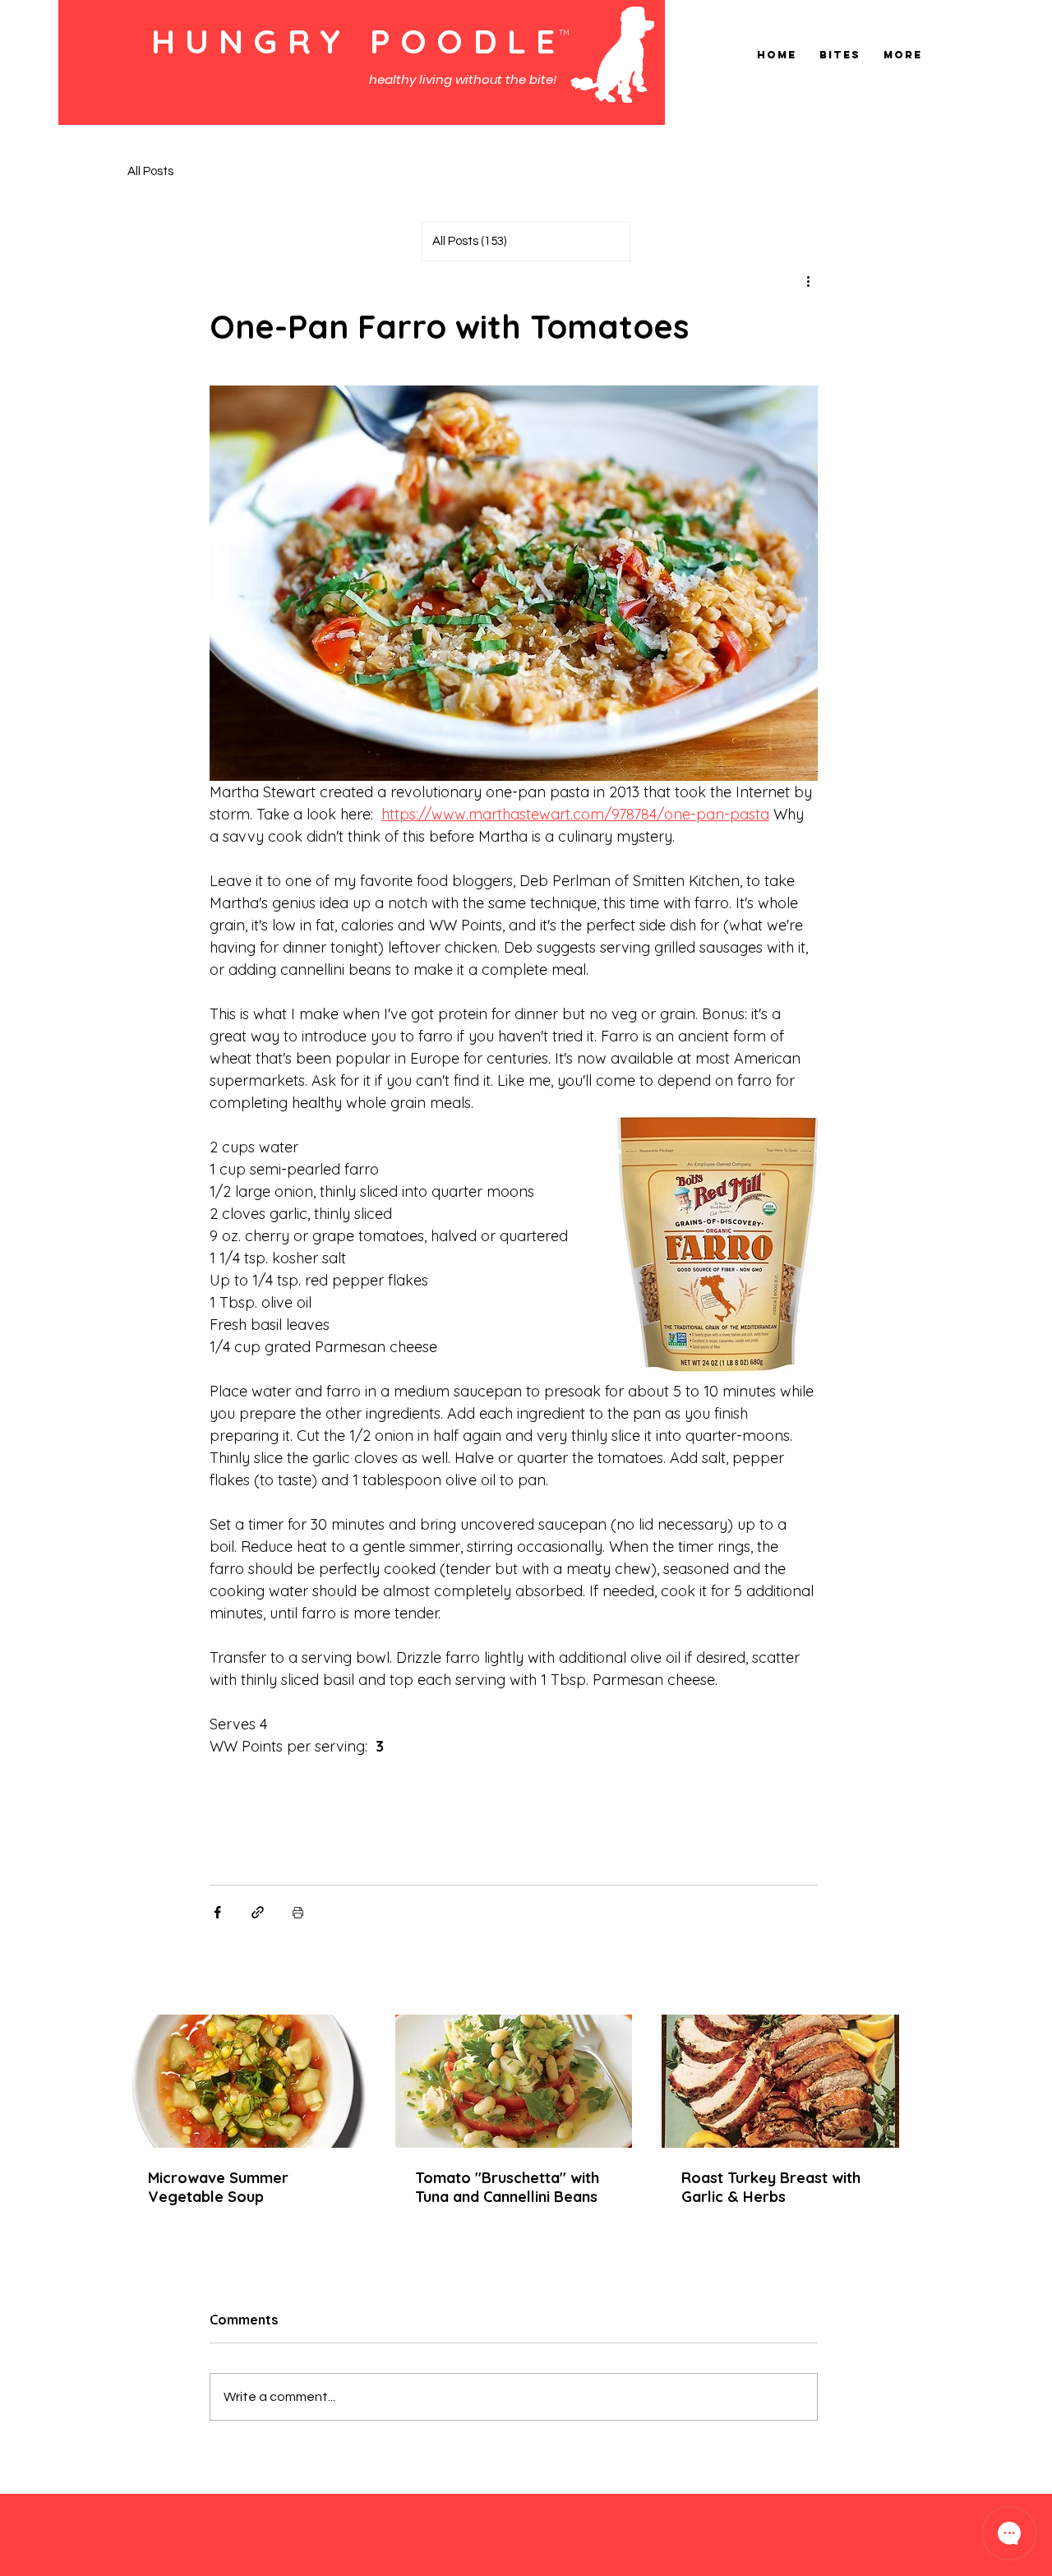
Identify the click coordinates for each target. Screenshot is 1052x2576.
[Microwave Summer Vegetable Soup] (247, 2081)
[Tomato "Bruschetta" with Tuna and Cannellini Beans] (514, 2081)
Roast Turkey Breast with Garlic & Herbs (771, 2187)
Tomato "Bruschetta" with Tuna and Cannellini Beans (507, 2187)
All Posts (150, 171)
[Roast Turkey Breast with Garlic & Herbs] (780, 2081)
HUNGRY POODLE (358, 41)
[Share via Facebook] (217, 1912)
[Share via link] (258, 1912)
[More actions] (808, 281)
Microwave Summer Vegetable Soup (218, 2187)
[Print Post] (298, 1912)
